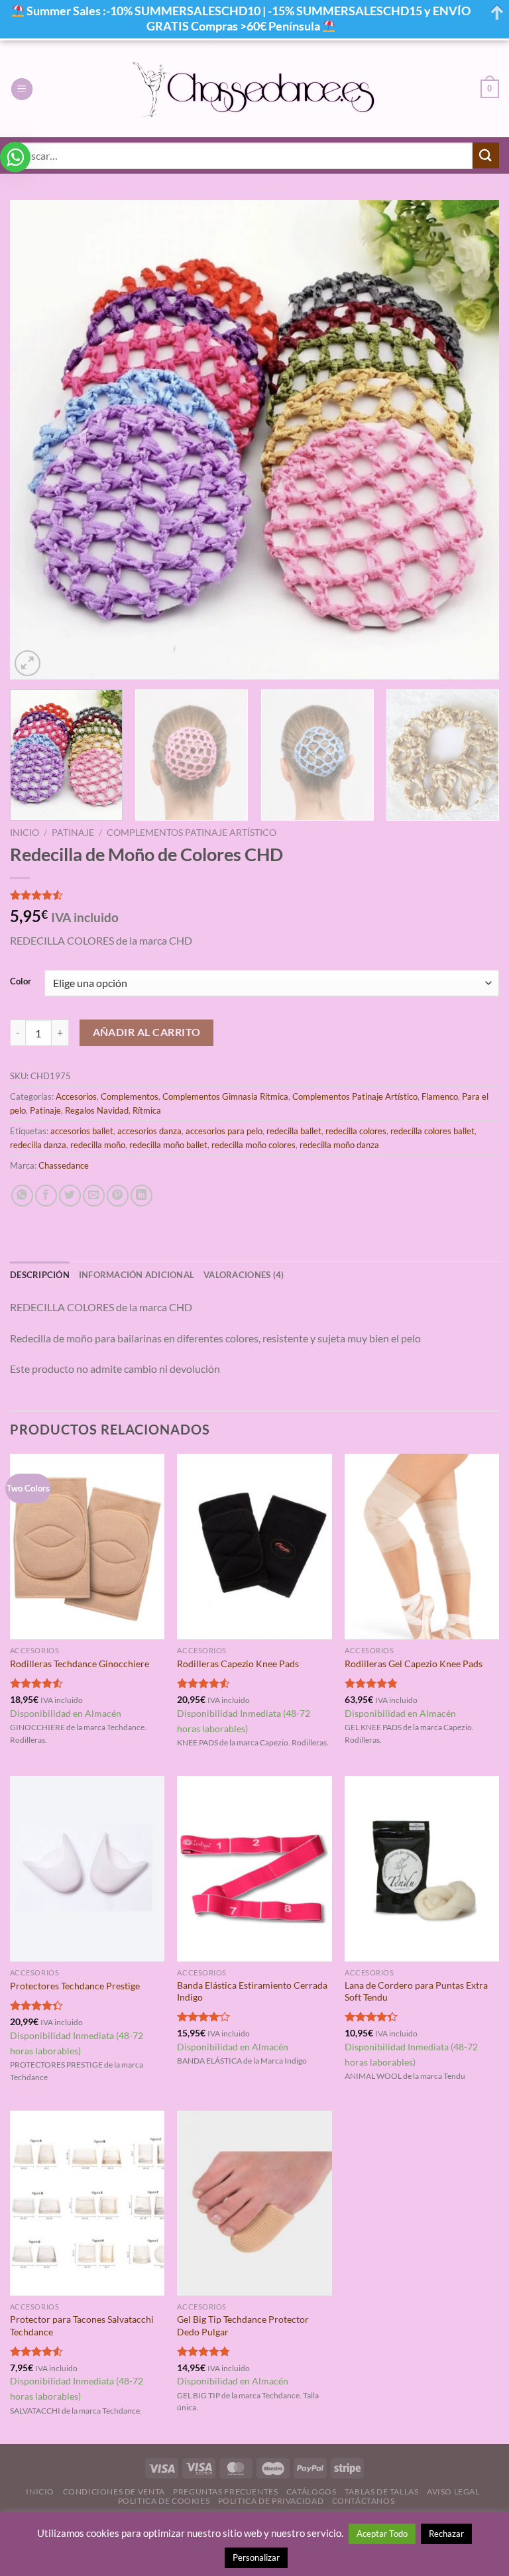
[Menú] (22, 89)
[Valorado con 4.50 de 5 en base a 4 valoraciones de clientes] (254, 895)
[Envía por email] (94, 1196)
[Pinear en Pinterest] (118, 1196)
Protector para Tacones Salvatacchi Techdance (82, 2325)
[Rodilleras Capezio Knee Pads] (254, 1546)
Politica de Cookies (164, 2501)
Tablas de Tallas (382, 2491)
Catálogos (311, 2491)
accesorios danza (149, 1131)
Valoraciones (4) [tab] (244, 1275)
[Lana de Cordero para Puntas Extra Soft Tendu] (422, 1868)
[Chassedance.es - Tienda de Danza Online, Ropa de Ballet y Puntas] (255, 89)
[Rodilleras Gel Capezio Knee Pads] (422, 1546)
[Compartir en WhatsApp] (22, 1196)
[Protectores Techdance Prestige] (87, 1868)
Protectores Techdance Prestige (75, 1986)
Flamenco (440, 1096)
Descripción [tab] (40, 1275)
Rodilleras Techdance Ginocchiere (80, 1664)
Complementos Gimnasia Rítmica (225, 1096)
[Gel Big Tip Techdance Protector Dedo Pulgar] (254, 2203)
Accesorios (76, 1096)
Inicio (25, 833)
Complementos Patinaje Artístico (192, 833)
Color (21, 982)
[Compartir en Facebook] (46, 1196)
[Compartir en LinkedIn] (141, 1196)
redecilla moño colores (254, 1145)
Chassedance (64, 1165)
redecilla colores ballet (432, 1131)
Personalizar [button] (256, 2557)
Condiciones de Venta (114, 2491)
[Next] (473, 440)
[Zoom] (28, 663)
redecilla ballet (294, 1131)
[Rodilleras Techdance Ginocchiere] (87, 1546)
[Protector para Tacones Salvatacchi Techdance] (87, 2203)
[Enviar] (486, 155)
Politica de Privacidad (271, 2501)
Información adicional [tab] (137, 1275)
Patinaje (73, 833)
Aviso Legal (453, 2491)
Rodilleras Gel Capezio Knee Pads (414, 1664)
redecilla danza (38, 1145)
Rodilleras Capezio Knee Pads (238, 1664)
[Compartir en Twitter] (70, 1196)
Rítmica (147, 1110)
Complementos (130, 1096)
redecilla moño (98, 1145)
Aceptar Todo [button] (382, 2534)
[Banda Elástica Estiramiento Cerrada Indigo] (254, 1868)
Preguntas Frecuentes (225, 2491)
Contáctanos (364, 2501)
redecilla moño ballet (168, 1145)
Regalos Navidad (97, 1110)
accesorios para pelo (224, 1131)
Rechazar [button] (446, 2534)
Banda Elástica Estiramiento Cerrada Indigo (252, 1991)
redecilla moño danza (339, 1145)
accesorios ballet (82, 1131)
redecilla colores (356, 1131)
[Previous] (36, 440)
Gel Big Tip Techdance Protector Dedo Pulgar (243, 2325)
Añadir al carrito (147, 1032)
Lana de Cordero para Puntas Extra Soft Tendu (416, 1991)
